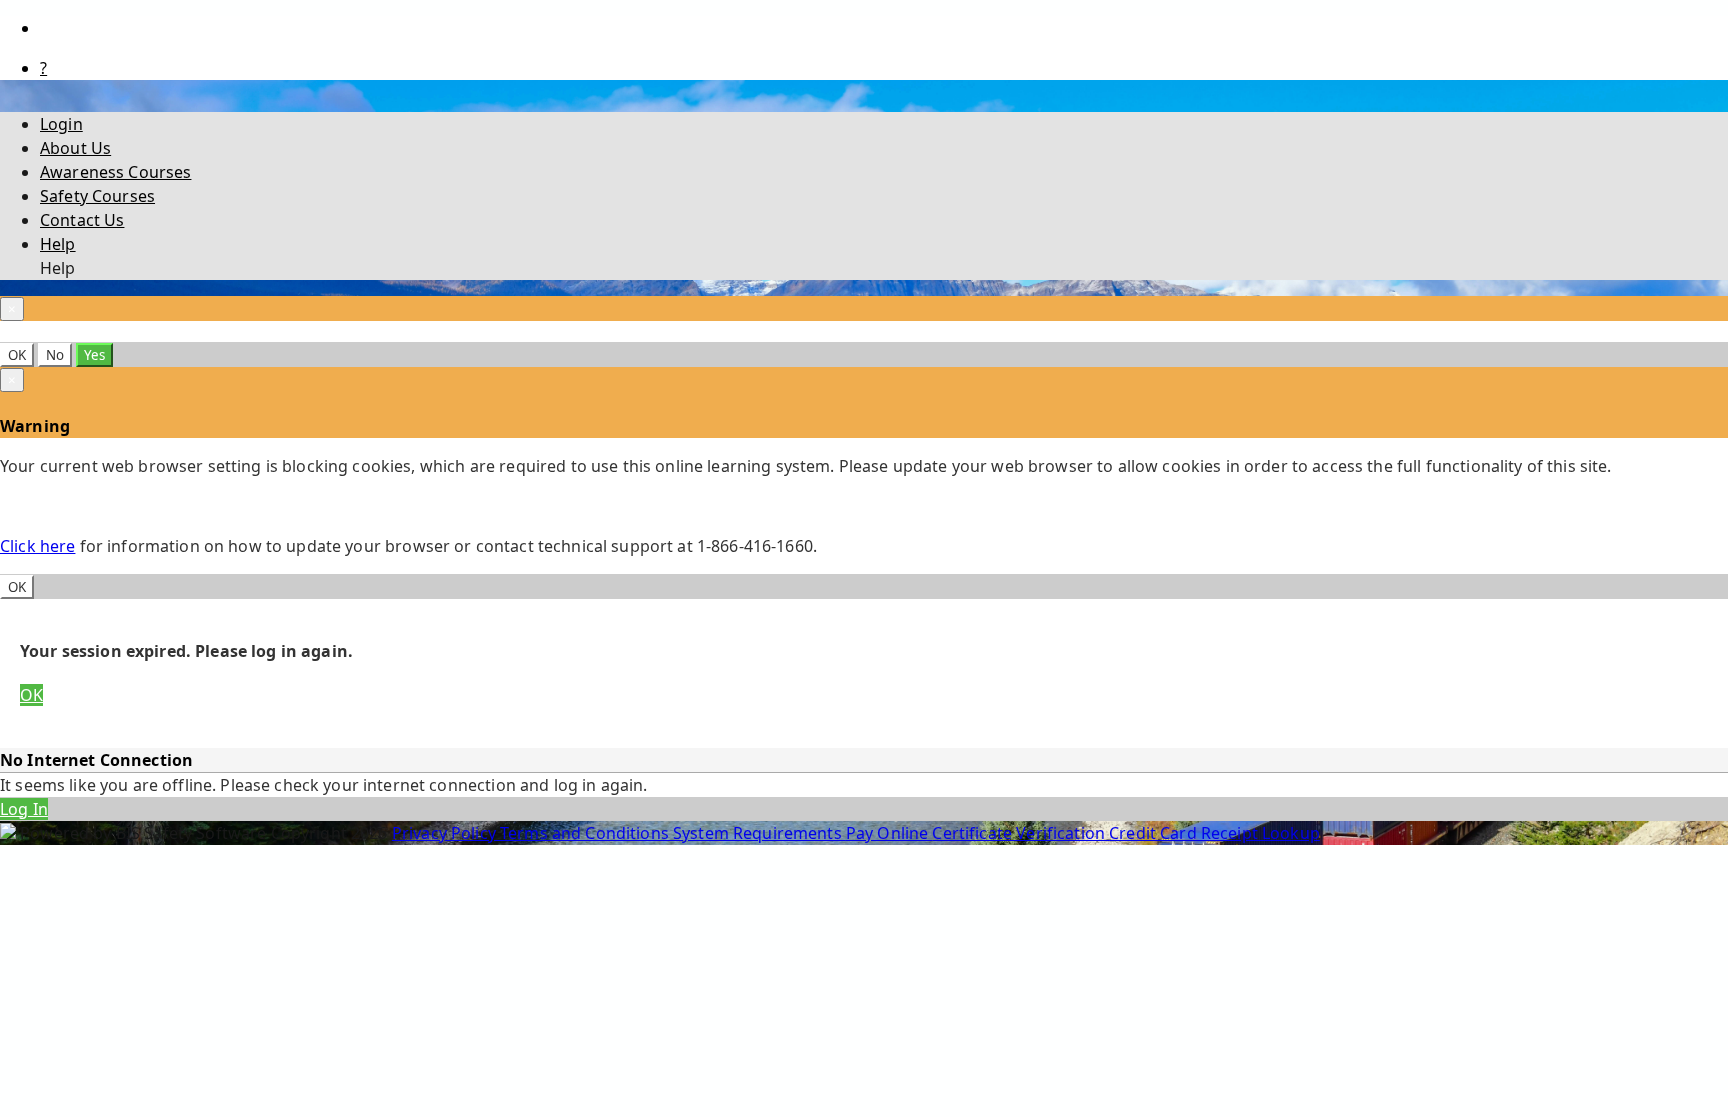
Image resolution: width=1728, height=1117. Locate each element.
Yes (94, 355)
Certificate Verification (1020, 833)
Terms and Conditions (586, 833)
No (55, 355)
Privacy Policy (446, 833)
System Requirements (759, 833)
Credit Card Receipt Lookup (1214, 833)
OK (17, 355)
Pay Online (889, 833)
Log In (24, 809)
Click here (37, 546)
